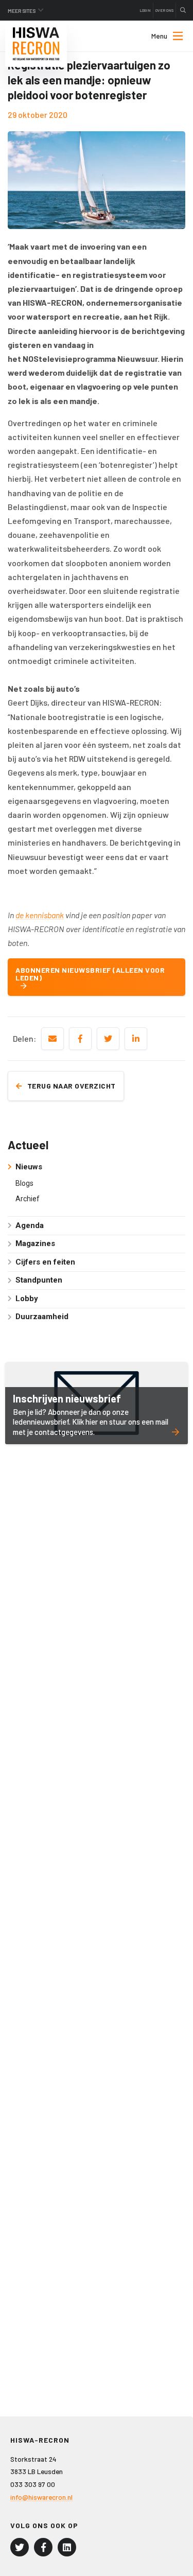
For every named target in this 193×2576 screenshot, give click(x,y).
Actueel (28, 1145)
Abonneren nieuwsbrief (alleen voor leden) (90, 974)
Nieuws (29, 1167)
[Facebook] (43, 2547)
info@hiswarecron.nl (41, 2497)
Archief (28, 1199)
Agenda (30, 1225)
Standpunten (39, 1280)
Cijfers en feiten (45, 1262)
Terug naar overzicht (72, 1086)
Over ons (164, 10)
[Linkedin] (67, 2547)
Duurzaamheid (42, 1317)
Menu (159, 36)
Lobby (27, 1299)
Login (145, 10)
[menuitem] (158, 36)
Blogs (24, 1183)
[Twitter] (20, 2547)
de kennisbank (40, 915)
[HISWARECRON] (36, 44)
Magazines (35, 1243)
